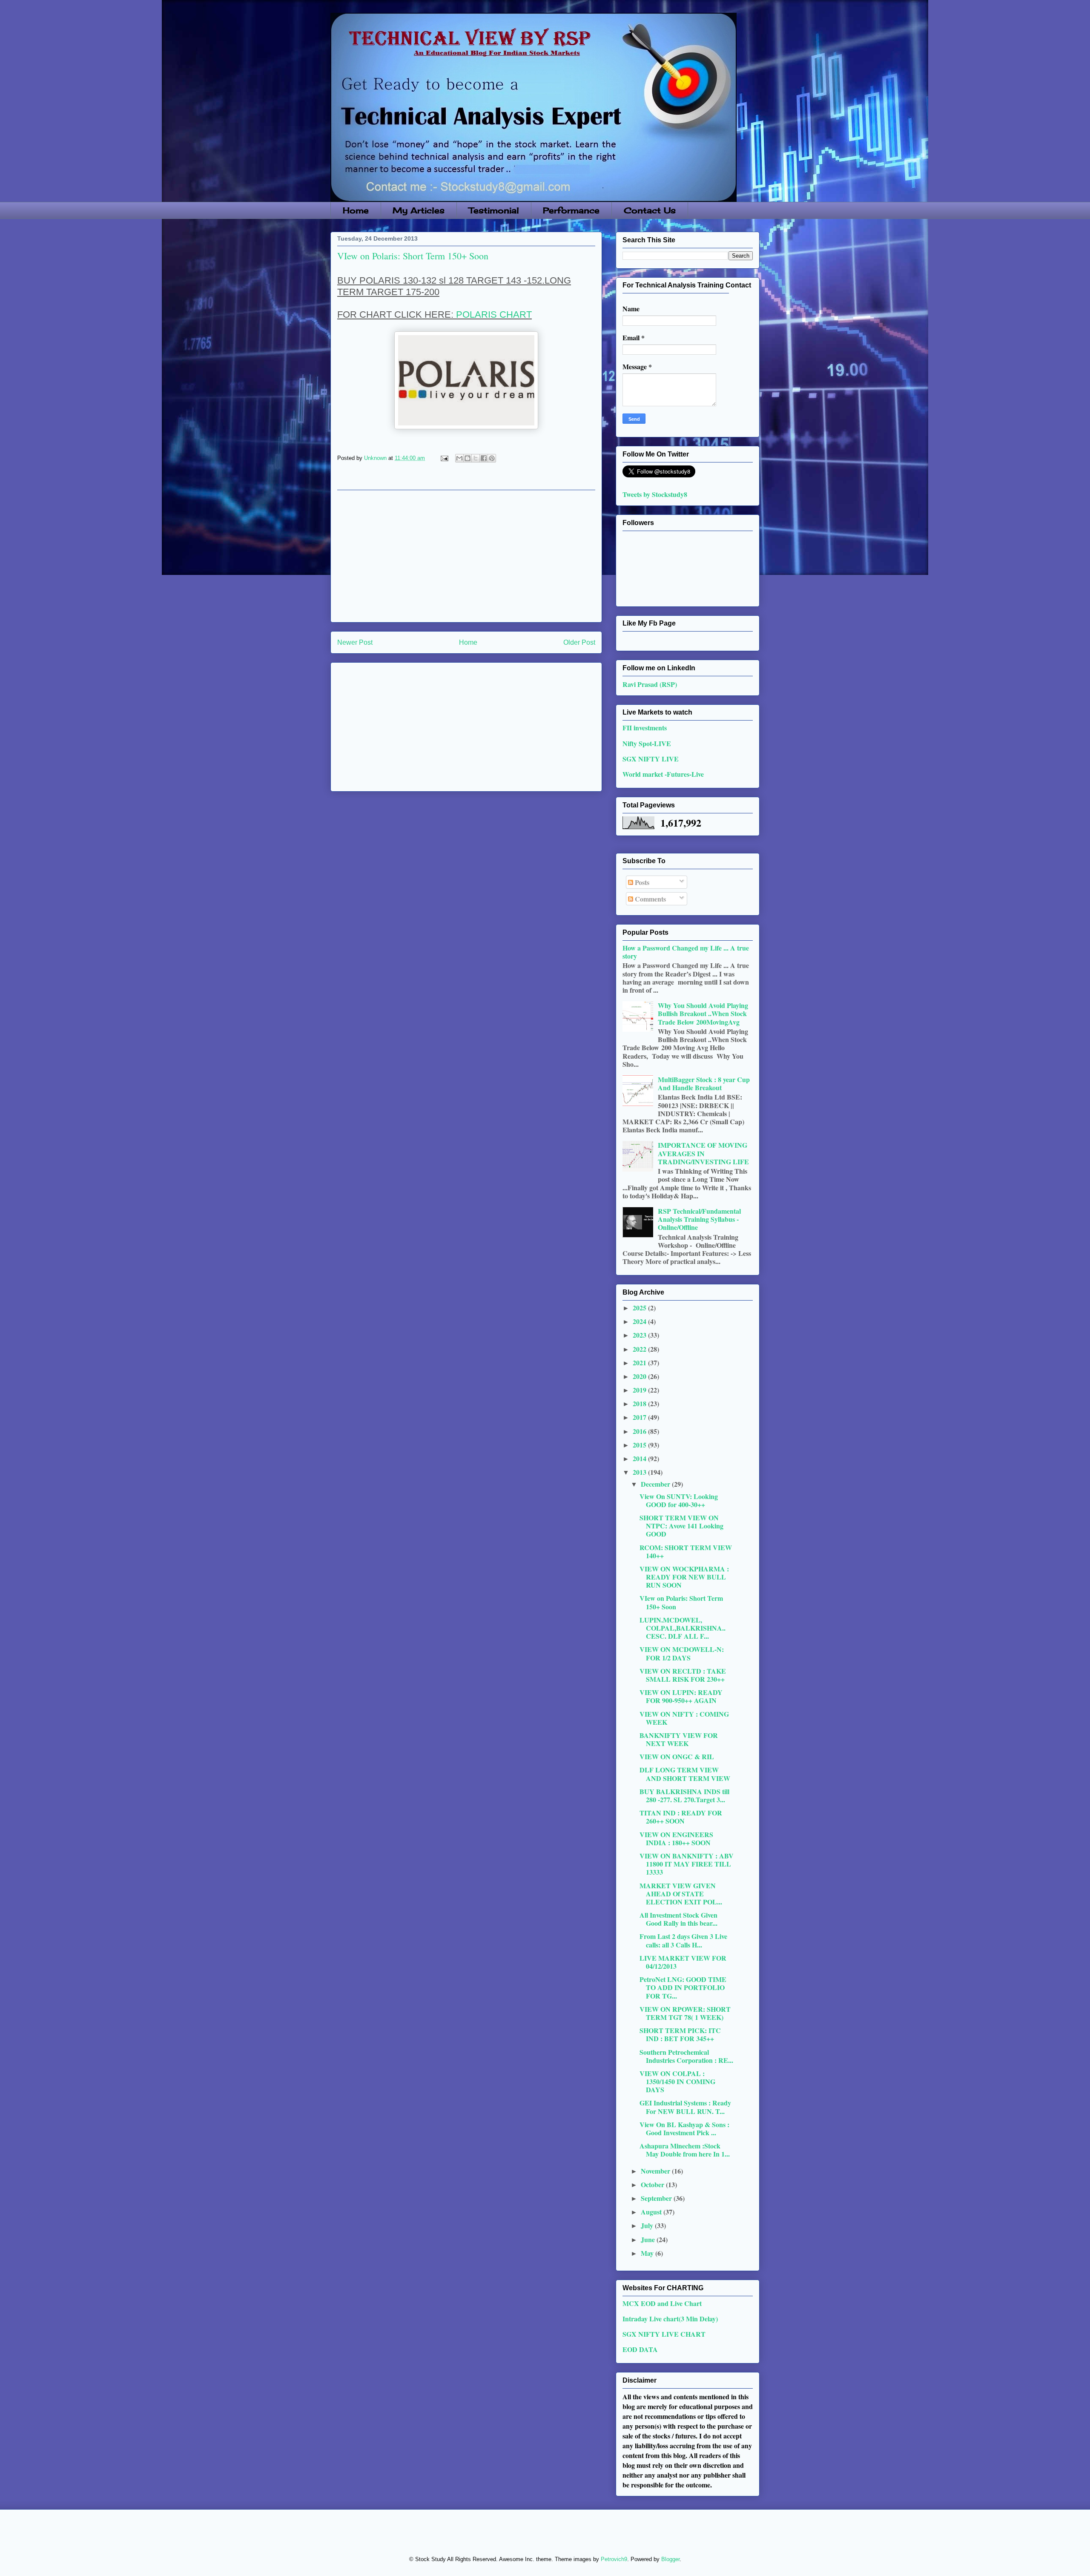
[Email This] (459, 458)
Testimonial (494, 210)
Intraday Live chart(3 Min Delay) (670, 2319)
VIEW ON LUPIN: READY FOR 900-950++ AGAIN (681, 1696)
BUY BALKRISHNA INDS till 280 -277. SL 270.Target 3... (684, 1795)
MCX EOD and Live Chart (662, 2303)
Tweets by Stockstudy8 (655, 494)
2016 (640, 1431)
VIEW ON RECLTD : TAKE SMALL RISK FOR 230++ (683, 1675)
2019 (640, 1390)
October (653, 2184)
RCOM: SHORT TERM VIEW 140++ (686, 1551)
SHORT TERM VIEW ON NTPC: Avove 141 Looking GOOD (681, 1526)
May (648, 2253)
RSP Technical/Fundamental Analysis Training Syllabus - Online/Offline (699, 1219)
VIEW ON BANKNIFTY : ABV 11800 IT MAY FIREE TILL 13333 (687, 1864)
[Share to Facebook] (484, 458)
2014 (640, 1458)
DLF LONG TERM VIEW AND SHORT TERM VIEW (685, 1774)
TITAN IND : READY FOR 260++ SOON (681, 1817)
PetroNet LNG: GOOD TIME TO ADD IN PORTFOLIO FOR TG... (683, 1987)
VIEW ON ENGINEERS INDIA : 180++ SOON (676, 1838)
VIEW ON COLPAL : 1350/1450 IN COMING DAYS (677, 2081)
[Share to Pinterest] (492, 458)
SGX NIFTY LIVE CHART (664, 2334)
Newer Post (355, 642)
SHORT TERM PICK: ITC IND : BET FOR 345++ (680, 2034)
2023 (640, 1335)
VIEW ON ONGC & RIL (677, 1756)
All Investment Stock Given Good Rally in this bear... (678, 1919)
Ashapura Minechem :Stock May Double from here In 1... (685, 2150)
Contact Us (650, 210)
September (657, 2198)
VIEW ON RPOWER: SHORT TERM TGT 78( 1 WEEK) (685, 2013)
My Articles (419, 210)
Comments (650, 899)
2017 (640, 1417)
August (652, 2212)
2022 (640, 1349)
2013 (640, 1472)
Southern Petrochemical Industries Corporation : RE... (686, 2056)
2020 (640, 1376)
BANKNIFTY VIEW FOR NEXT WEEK (679, 1739)
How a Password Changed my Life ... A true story (686, 952)
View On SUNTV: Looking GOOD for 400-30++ (679, 1500)
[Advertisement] (466, 556)
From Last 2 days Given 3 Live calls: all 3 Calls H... (683, 1940)
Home (356, 210)
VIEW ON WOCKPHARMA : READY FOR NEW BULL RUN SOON (684, 1577)
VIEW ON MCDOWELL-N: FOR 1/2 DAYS (682, 1653)
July (648, 2225)
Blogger (670, 2559)
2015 (640, 1445)
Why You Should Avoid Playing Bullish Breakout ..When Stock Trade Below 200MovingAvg (703, 1013)
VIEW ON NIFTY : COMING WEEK (684, 1718)
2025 (640, 1308)
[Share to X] (476, 458)
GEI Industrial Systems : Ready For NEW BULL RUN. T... (685, 2107)
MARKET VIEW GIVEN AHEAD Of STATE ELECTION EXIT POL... (681, 1894)
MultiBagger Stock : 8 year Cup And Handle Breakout (704, 1083)
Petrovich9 (614, 2559)
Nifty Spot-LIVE (647, 743)
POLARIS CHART (494, 314)
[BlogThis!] (468, 458)
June (649, 2239)
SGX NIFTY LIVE (651, 759)
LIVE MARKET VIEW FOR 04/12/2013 (683, 1962)
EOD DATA (640, 2349)
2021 (640, 1363)
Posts (641, 882)
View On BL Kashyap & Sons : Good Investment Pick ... (684, 2128)
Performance (571, 210)
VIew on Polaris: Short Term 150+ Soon (681, 1602)
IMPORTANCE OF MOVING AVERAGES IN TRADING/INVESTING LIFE (703, 1153)
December (656, 1484)
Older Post (579, 642)
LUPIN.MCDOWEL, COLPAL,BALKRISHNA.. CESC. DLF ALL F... (683, 1628)
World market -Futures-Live (663, 774)
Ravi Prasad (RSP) (650, 684)
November (656, 2171)
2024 (640, 1321)
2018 (640, 1403)
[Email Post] (444, 458)
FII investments (645, 728)
